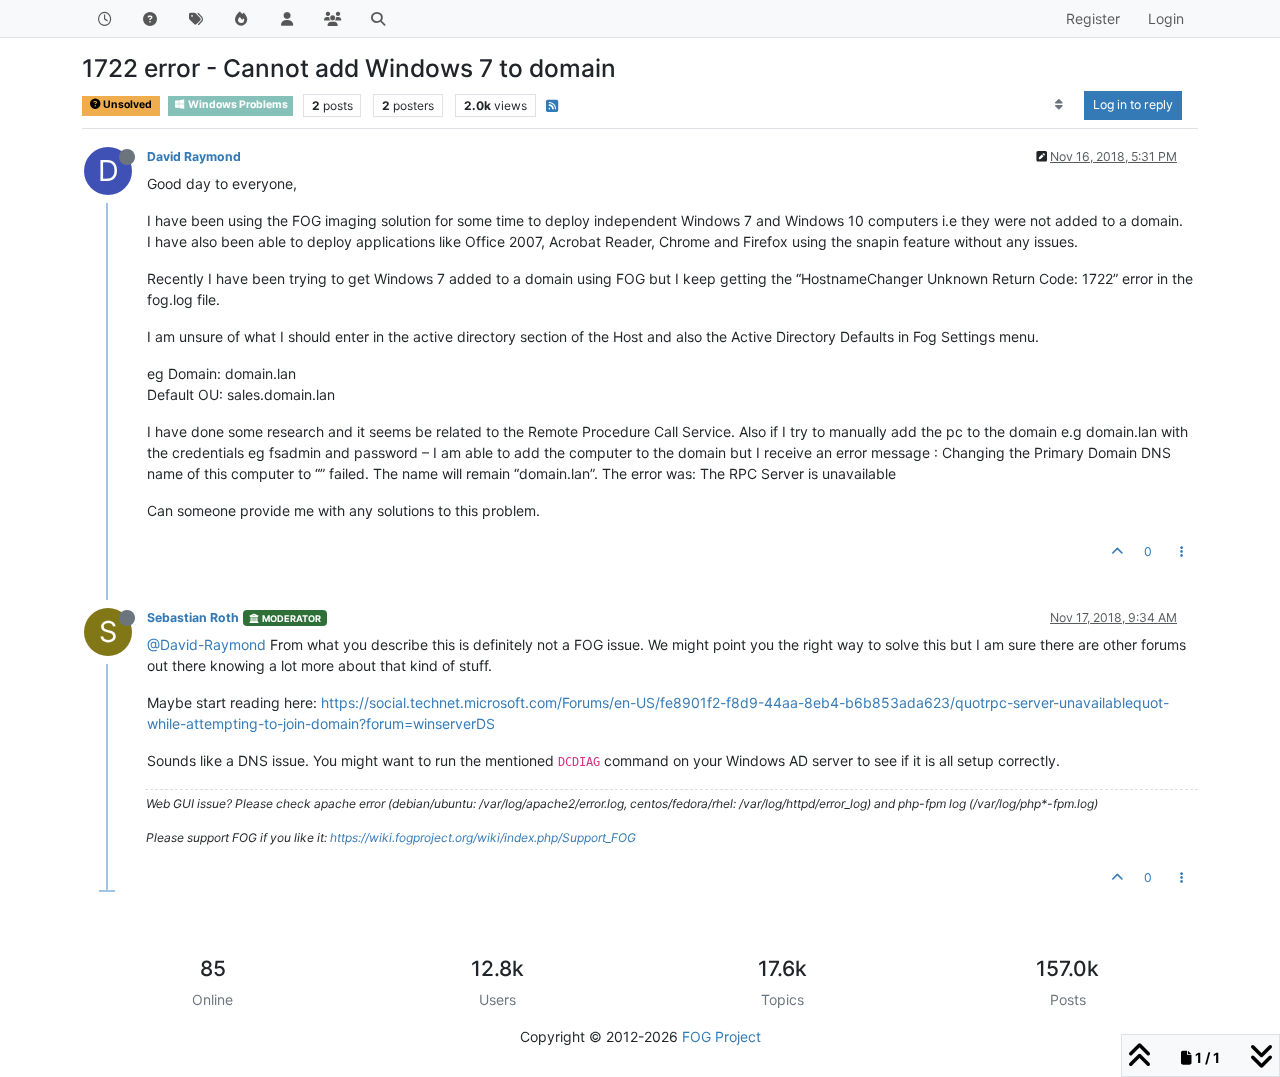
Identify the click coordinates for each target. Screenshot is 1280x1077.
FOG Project (721, 1036)
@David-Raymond (206, 644)
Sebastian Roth (193, 617)
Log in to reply (1133, 104)
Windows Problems (237, 104)
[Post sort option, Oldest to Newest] (1059, 105)
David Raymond (194, 156)
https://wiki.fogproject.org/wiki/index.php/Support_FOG (483, 837)
